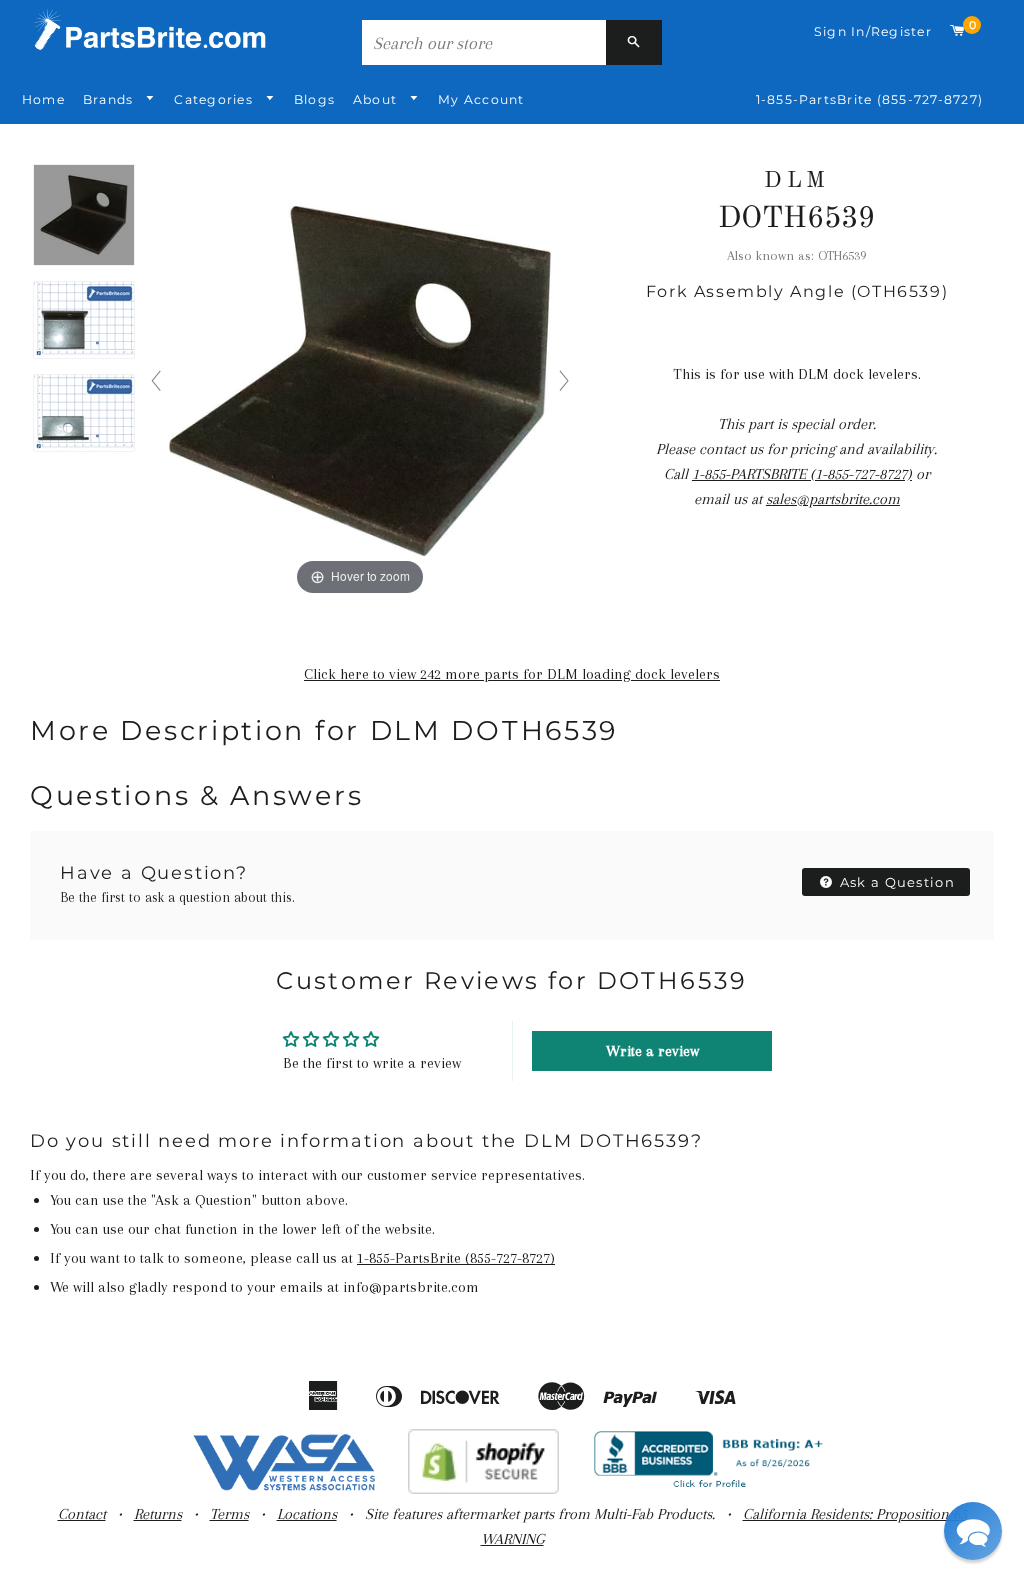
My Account (481, 99)
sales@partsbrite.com (833, 499)
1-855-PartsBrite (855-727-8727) (869, 99)
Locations (307, 1514)
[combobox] (484, 42)
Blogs (314, 99)
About (377, 99)
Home (43, 99)
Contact (82, 1514)
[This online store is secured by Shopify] (483, 1489)
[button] (973, 1531)
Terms (229, 1514)
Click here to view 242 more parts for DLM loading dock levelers (512, 674)
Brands (110, 99)
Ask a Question (896, 882)
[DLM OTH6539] (84, 216)
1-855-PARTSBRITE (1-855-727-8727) (802, 474)
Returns (158, 1514)
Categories (215, 99)
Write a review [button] (652, 1051)
